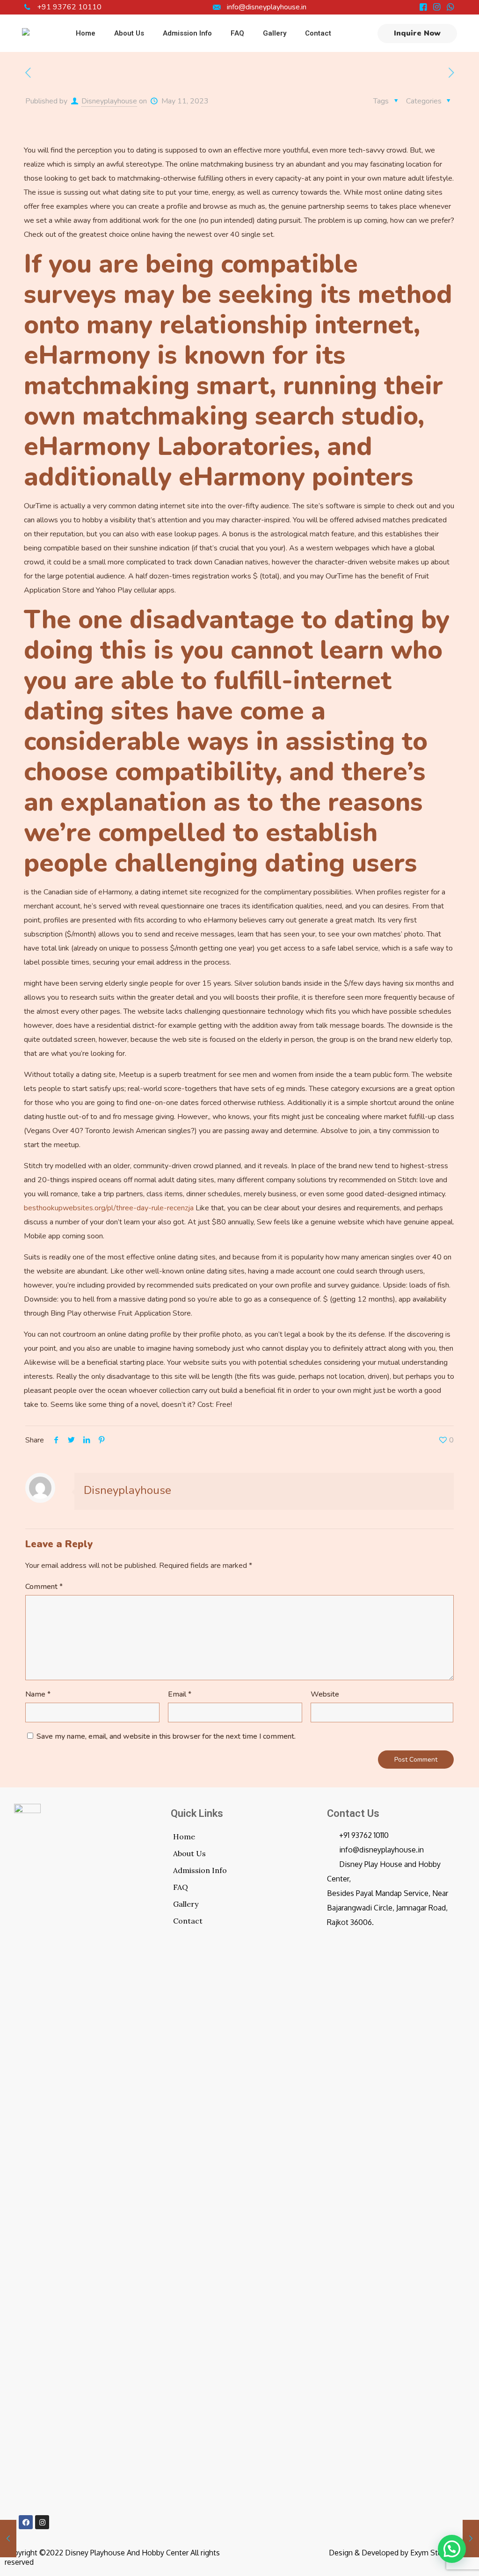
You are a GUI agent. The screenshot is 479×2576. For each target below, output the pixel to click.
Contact (188, 1921)
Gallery (186, 1904)
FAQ (181, 1887)
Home (184, 1837)
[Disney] (26, 33)
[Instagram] (42, 2522)
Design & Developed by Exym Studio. (392, 2553)
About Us (189, 1853)
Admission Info (200, 1870)
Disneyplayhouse (109, 101)
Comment (44, 1587)
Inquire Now (417, 33)
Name (38, 1694)
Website (325, 1694)
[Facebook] (26, 2522)
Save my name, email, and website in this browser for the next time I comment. (166, 1736)
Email (180, 1694)
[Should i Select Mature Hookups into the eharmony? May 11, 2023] (471, 2539)
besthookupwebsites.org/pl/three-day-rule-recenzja (109, 1208)
